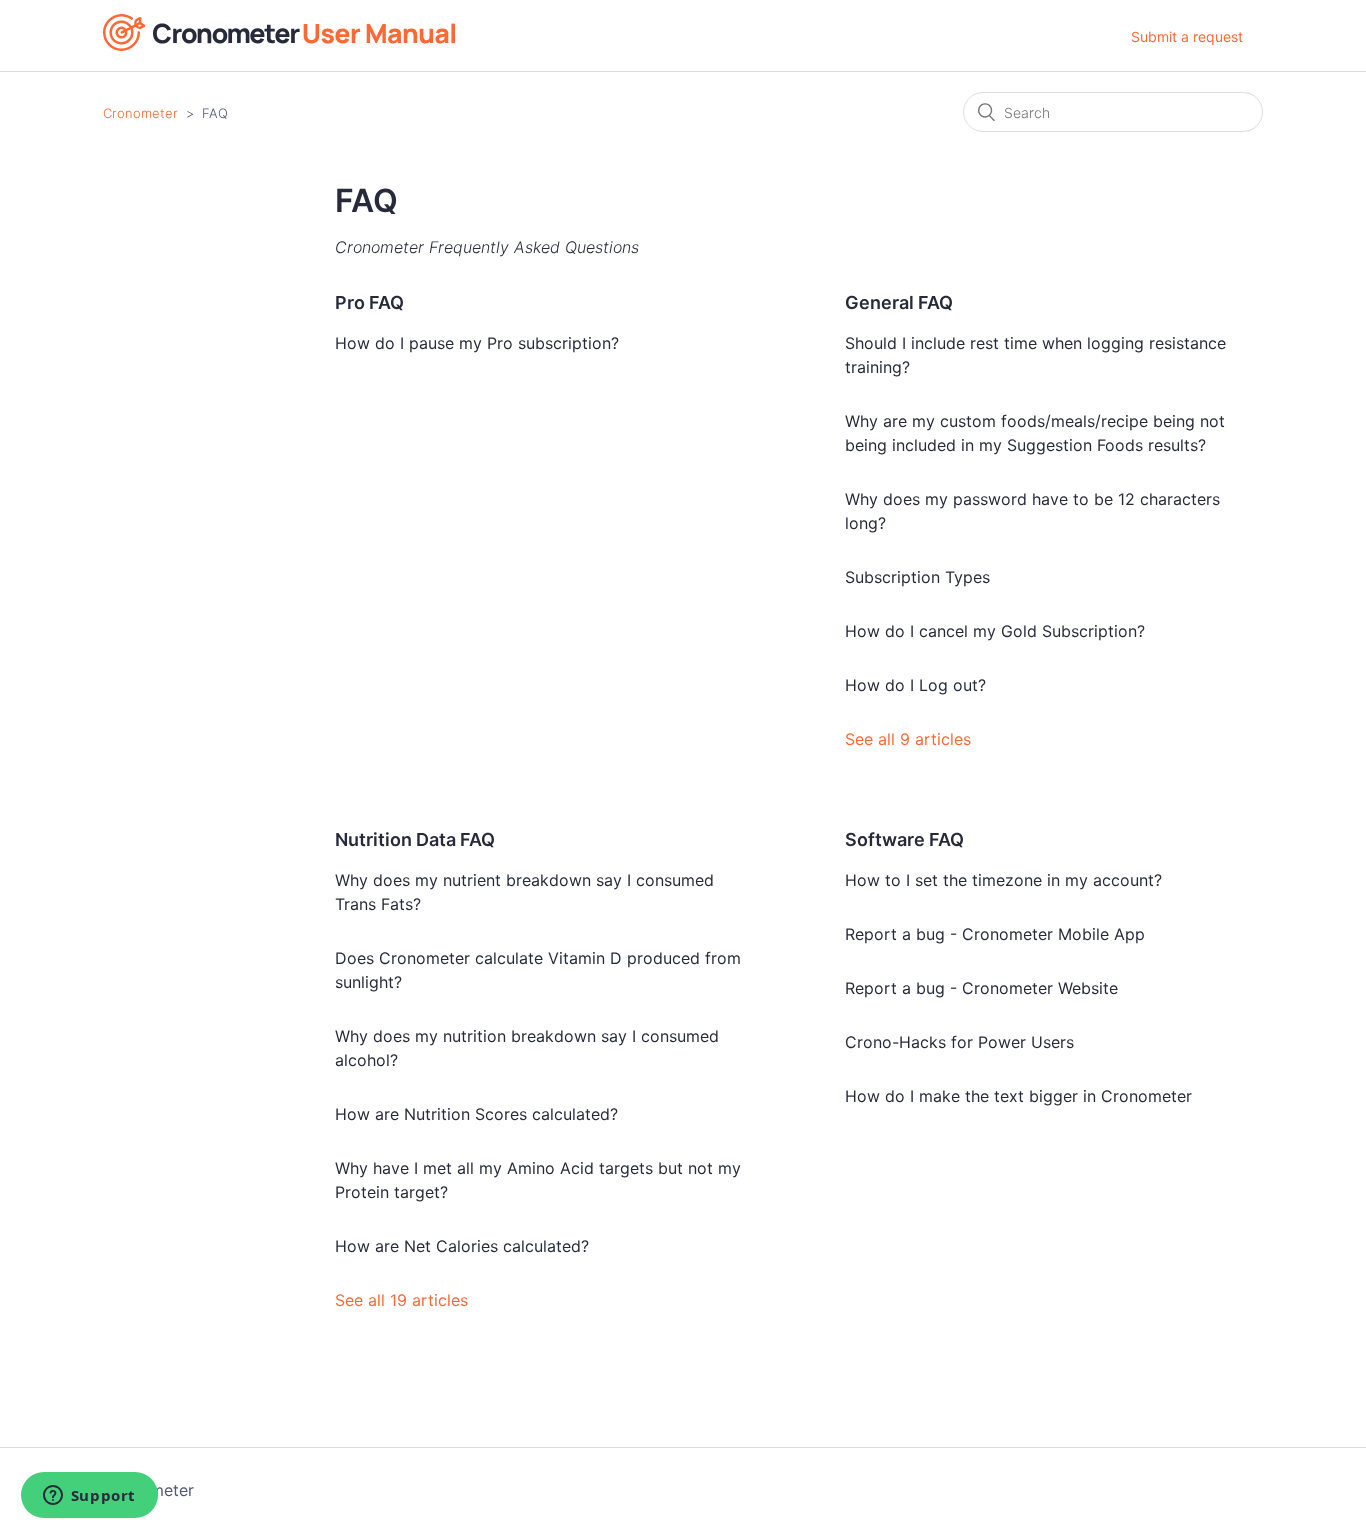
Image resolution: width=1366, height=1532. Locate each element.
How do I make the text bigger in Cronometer (1018, 1096)
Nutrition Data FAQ (415, 839)
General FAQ (899, 302)
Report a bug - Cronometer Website (981, 988)
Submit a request (1187, 36)
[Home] (279, 45)
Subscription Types (917, 577)
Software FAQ (904, 839)
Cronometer (140, 113)
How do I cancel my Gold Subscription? (995, 631)
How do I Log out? (915, 685)
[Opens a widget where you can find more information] (89, 1497)
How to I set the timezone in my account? (1003, 880)
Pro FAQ (369, 302)
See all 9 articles (908, 739)
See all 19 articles (401, 1300)
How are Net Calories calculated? (462, 1246)
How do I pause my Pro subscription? (477, 343)
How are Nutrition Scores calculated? (476, 1114)
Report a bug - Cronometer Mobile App (995, 934)
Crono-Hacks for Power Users (959, 1042)
